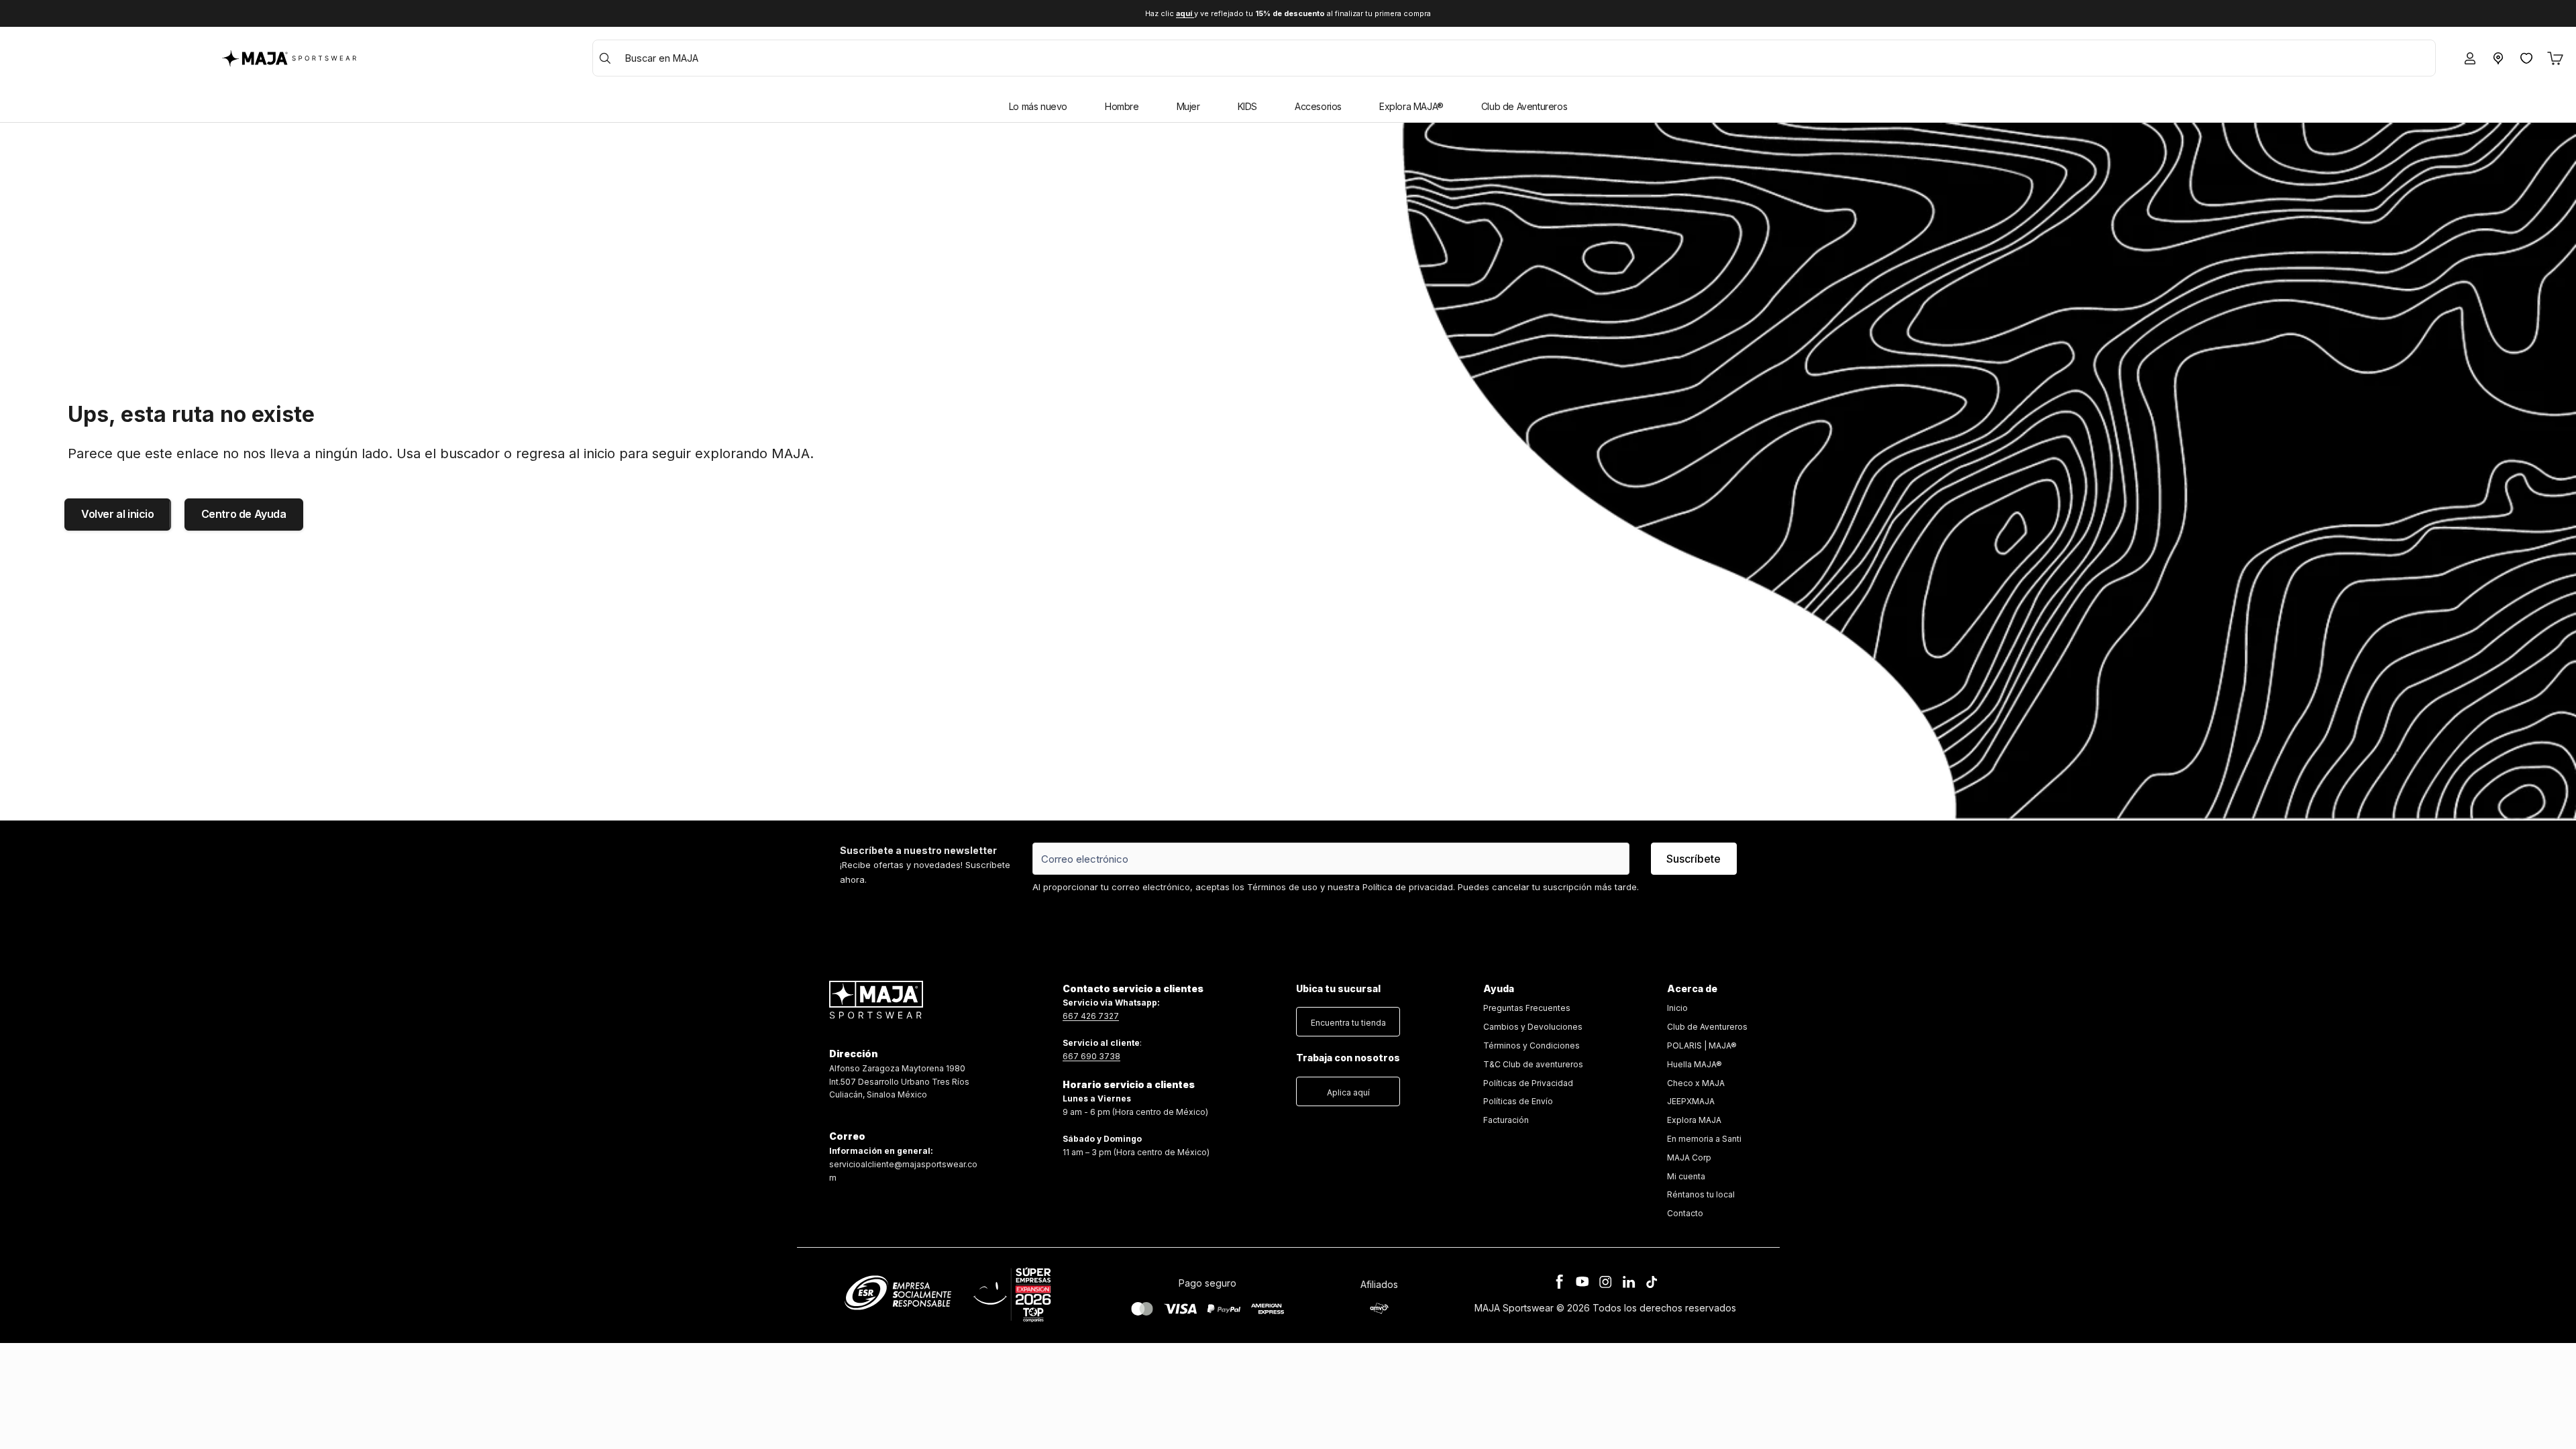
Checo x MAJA (1696, 1083)
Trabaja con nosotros (1348, 1058)
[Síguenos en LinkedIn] (1629, 1282)
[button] (1348, 1019)
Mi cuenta (1686, 1176)
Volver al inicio (118, 514)
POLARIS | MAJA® (1702, 1045)
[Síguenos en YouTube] (1582, 1282)
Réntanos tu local (1701, 1194)
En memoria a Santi (1704, 1139)
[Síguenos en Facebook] (1560, 1282)
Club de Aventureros (1524, 106)
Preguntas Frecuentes (1527, 1008)
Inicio (1677, 1008)
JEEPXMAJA (1691, 1101)
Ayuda (1499, 988)
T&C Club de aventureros (1533, 1064)
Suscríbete (1694, 859)
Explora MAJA (1694, 1120)
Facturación (1506, 1120)
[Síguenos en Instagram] (1605, 1282)
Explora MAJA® (1411, 106)
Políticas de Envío (1518, 1101)
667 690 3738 (1091, 1056)
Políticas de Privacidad (1528, 1083)
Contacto (1685, 1213)
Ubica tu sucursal (1338, 988)
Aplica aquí (1348, 1092)
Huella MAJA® (1695, 1064)
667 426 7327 (1091, 1016)
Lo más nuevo (1038, 106)
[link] (1533, 1064)
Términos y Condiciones (1532, 1045)
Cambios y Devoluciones (1533, 1027)
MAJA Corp (1689, 1158)
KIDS (1247, 106)
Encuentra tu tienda (1348, 1023)
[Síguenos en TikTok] (1652, 1282)
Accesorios (1318, 106)
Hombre (1122, 106)
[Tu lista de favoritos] (2526, 58)
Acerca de (1692, 988)
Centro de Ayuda (244, 514)
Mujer (1188, 106)
